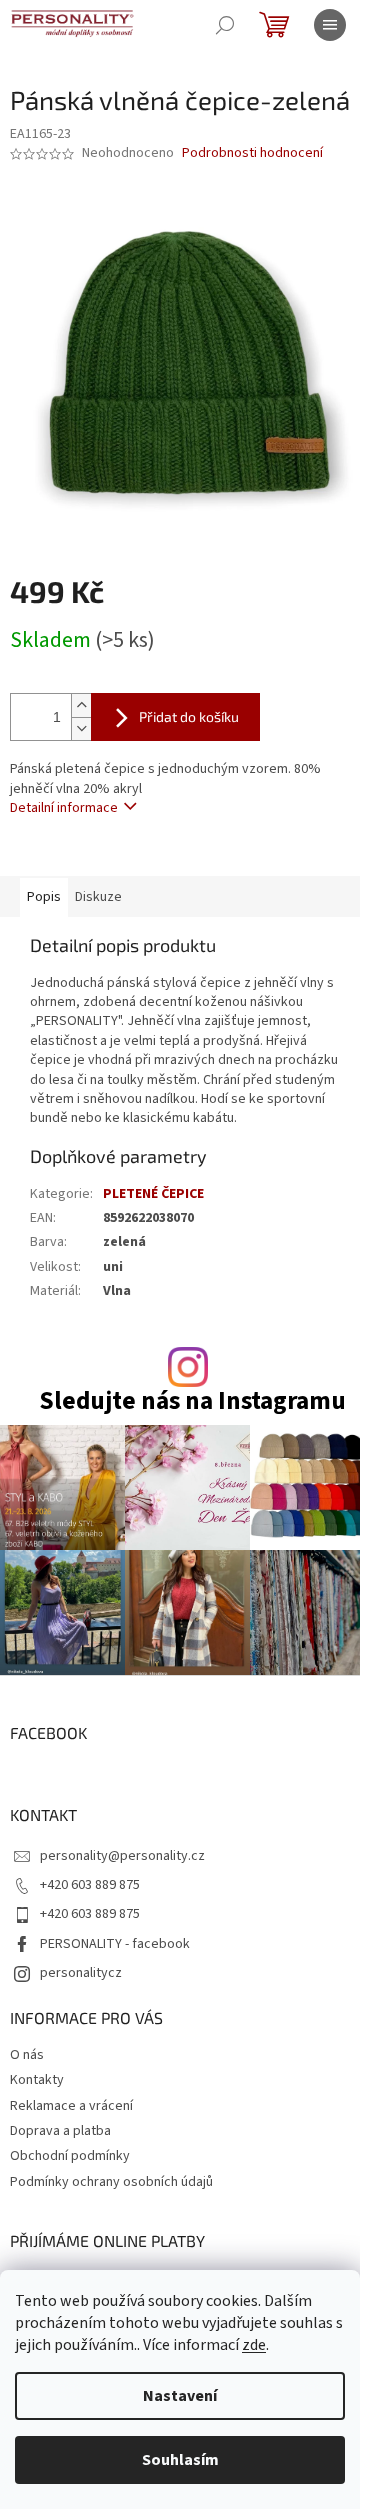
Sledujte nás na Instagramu (192, 1401)
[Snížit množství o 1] (81, 728)
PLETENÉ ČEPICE (153, 1194)
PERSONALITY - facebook (115, 1944)
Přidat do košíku (189, 716)
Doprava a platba (60, 2131)
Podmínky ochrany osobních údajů (111, 2182)
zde (254, 2345)
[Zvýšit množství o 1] (81, 705)
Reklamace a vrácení (71, 2106)
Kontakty (37, 2080)
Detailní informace (64, 808)
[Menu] (330, 25)
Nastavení (180, 2396)
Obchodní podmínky (70, 2156)
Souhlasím (180, 2460)
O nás (27, 2055)
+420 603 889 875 (90, 1885)
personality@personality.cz (122, 1856)
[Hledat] (225, 25)
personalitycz (81, 1973)
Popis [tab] (44, 897)
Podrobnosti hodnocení (252, 153)
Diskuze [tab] (98, 897)
